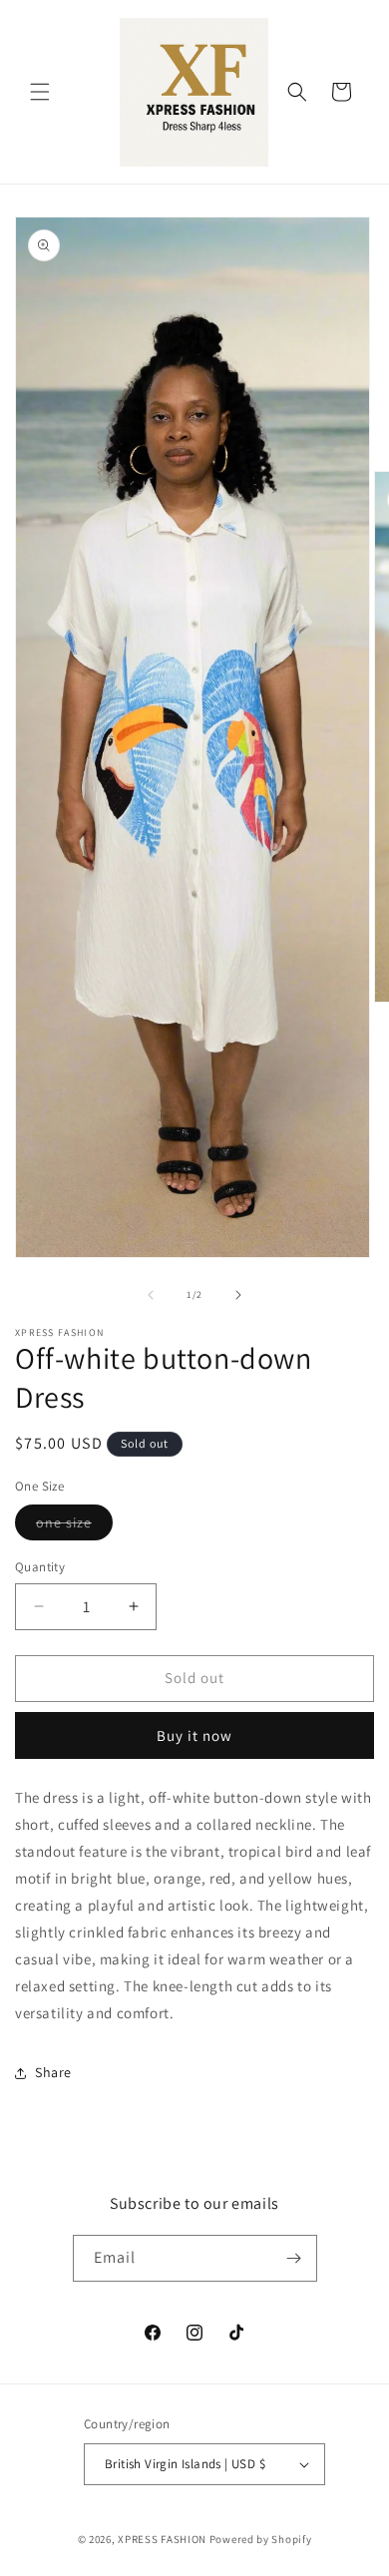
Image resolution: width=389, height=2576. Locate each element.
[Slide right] (238, 1295)
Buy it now (194, 1735)
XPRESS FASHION (162, 2539)
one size (74, 1526)
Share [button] (53, 2072)
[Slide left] (151, 1295)
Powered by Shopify (261, 2539)
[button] (40, 92)
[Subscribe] (294, 2258)
